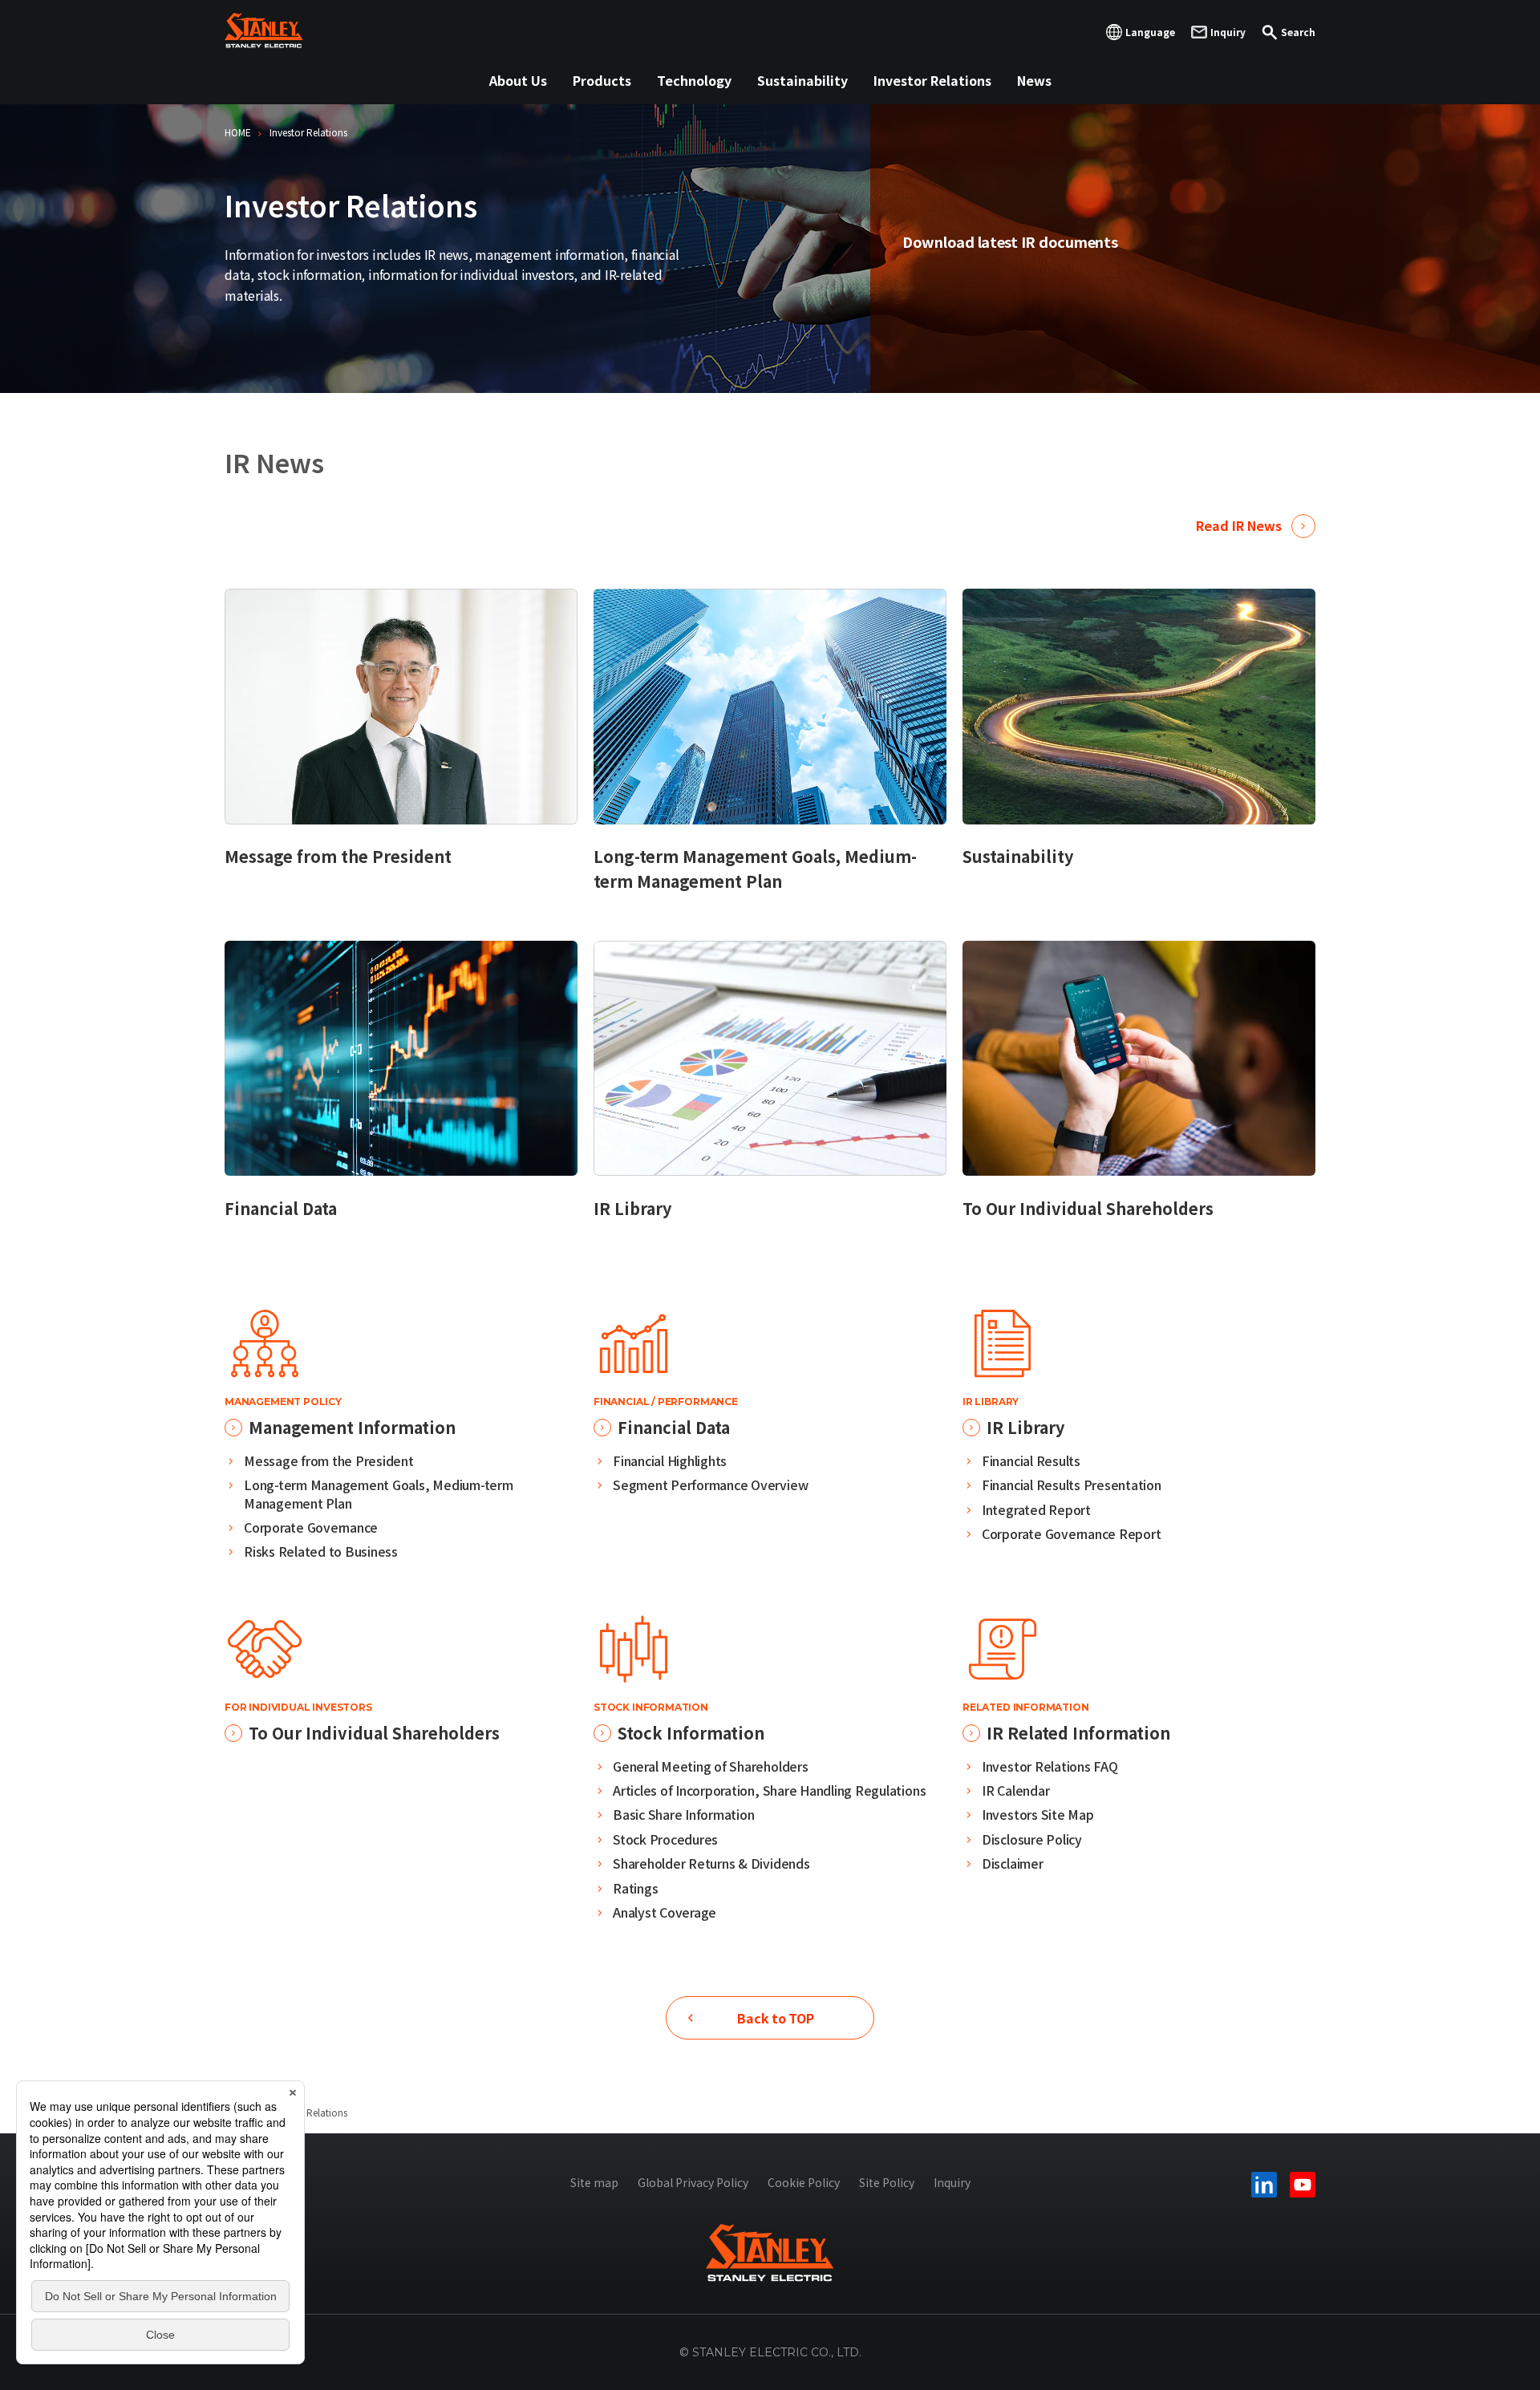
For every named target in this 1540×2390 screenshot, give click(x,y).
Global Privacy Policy (693, 2182)
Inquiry (952, 2182)
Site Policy (887, 2182)
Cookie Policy (804, 2182)
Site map (594, 2182)
